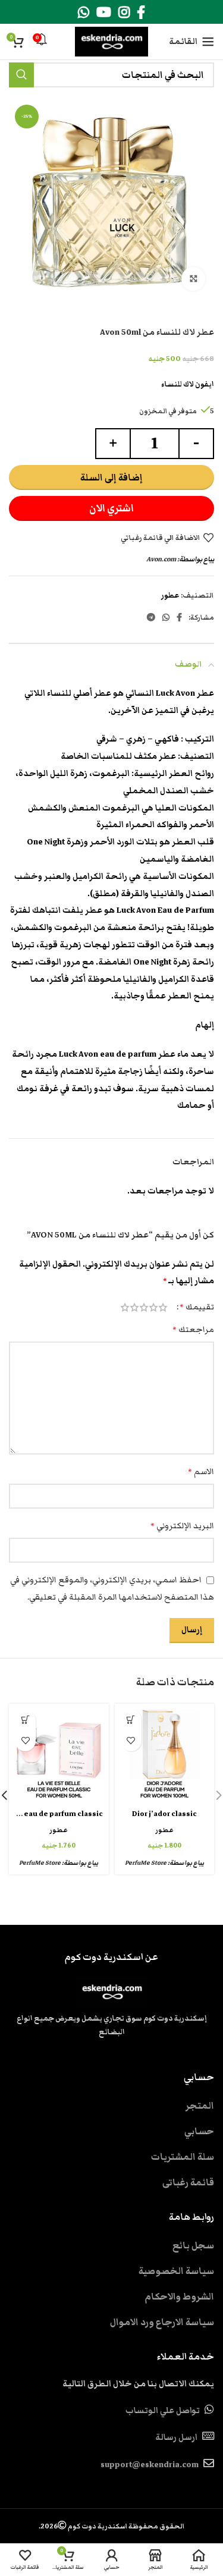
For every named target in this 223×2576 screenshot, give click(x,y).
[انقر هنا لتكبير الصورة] (193, 279)
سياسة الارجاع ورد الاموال (162, 2322)
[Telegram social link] (151, 617)
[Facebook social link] (141, 12)
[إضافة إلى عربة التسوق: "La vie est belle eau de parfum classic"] (25, 1720)
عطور (170, 596)
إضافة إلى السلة (111, 477)
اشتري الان (111, 508)
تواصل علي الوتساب (163, 2411)
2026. (111, 2526)
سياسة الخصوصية (176, 2271)
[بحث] (21, 75)
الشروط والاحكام (179, 2297)
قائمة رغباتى (188, 2182)
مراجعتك (193, 1330)
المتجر (200, 2106)
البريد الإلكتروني (182, 1526)
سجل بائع (193, 2245)
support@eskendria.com (150, 2465)
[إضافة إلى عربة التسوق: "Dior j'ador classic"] (131, 1720)
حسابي (199, 2131)
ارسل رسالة (176, 2437)
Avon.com (161, 559)
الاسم (201, 1472)
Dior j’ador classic (164, 1814)
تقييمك (197, 1307)
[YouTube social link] (104, 12)
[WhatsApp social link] (84, 12)
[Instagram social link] (124, 12)
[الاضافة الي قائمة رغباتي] (131, 1741)
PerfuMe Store (146, 1863)
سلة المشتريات (183, 2157)
